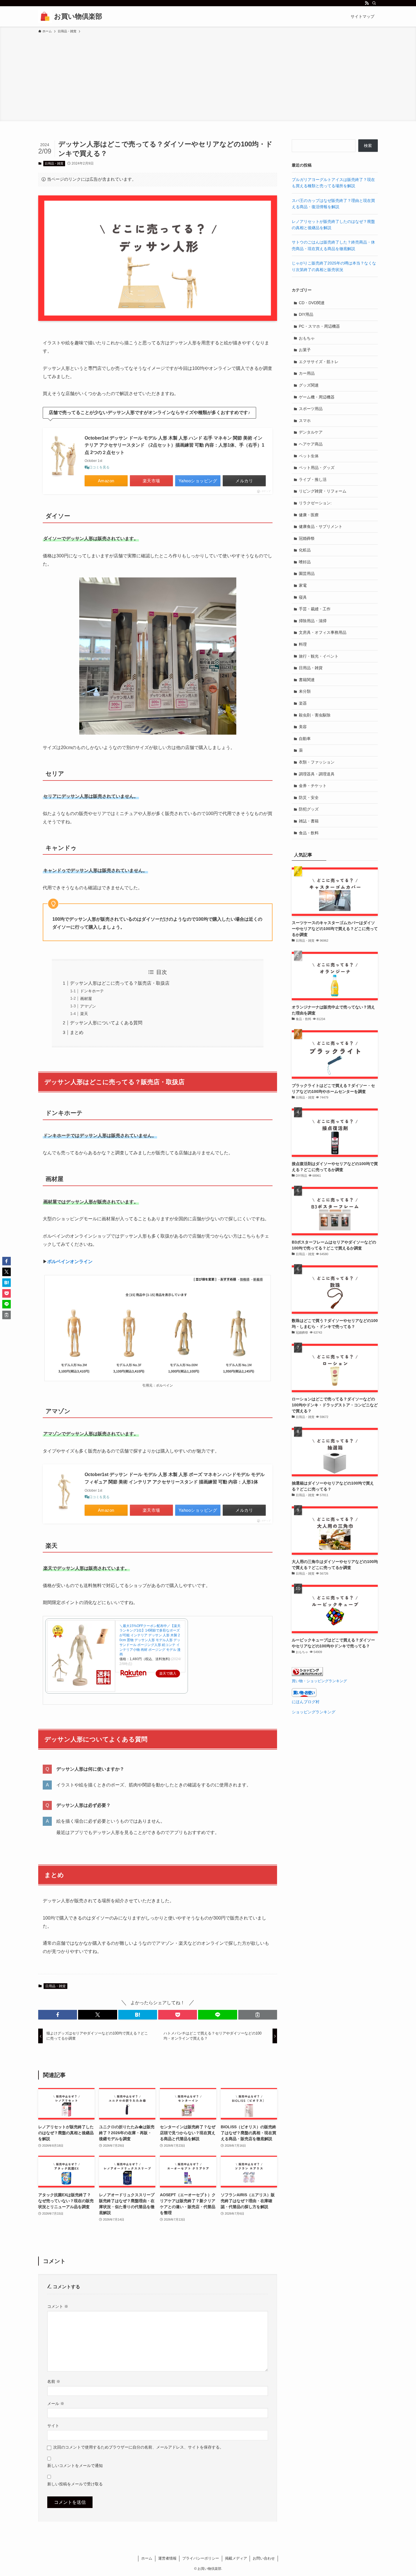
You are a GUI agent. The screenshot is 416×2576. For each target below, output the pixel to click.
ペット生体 (309, 456)
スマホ (305, 421)
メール (56, 2404)
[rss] (367, 3)
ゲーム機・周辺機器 (317, 397)
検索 (368, 146)
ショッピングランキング (314, 1712)
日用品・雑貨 (54, 163)
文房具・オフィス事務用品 (323, 632)
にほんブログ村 (306, 1702)
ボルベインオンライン (70, 1262)
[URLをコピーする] (258, 2015)
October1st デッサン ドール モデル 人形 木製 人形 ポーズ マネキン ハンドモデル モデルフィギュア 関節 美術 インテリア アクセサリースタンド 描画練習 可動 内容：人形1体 (175, 1478)
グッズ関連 (309, 385)
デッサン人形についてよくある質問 (106, 1023)
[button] (58, 2015)
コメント (58, 2306)
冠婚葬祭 (307, 538)
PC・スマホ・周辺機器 (319, 326)
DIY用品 (306, 314)
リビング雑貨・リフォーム (323, 491)
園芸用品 (307, 573)
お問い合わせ (264, 2558)
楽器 (303, 703)
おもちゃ (307, 338)
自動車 (305, 739)
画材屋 (86, 999)
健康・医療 (309, 515)
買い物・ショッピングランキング (319, 1681)
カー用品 (307, 373)
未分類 (305, 691)
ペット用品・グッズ (317, 468)
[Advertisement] (208, 76)
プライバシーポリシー (201, 2558)
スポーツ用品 (311, 409)
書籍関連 (307, 680)
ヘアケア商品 (311, 444)
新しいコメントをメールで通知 (75, 2466)
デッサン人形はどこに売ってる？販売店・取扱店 (120, 983)
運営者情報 (167, 2558)
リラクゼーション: (315, 503)
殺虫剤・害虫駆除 (315, 715)
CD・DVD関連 (312, 303)
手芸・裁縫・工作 (315, 609)
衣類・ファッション (317, 762)
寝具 (303, 597)
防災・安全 (309, 797)
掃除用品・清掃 (313, 621)
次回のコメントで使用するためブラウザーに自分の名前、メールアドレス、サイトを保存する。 (138, 2447)
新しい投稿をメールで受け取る (75, 2484)
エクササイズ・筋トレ (319, 362)
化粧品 (305, 550)
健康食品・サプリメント (321, 526)
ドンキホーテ (92, 991)
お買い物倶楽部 (78, 16)
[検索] (374, 3)
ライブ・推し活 (313, 479)
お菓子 (305, 350)
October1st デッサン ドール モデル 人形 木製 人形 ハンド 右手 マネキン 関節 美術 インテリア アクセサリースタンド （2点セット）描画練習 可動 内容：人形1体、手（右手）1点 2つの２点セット (174, 445)
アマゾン (88, 1006)
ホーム (147, 2558)
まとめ (77, 1032)
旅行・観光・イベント (319, 656)
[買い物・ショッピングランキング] (307, 1675)
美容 (303, 727)
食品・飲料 (309, 833)
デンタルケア (311, 432)
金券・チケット (313, 786)
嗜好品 (305, 562)
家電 (303, 585)
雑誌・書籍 (309, 821)
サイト (53, 2426)
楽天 (84, 1014)
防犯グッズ (309, 809)
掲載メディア (236, 2558)
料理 (303, 644)
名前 (54, 2381)
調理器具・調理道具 (317, 774)
